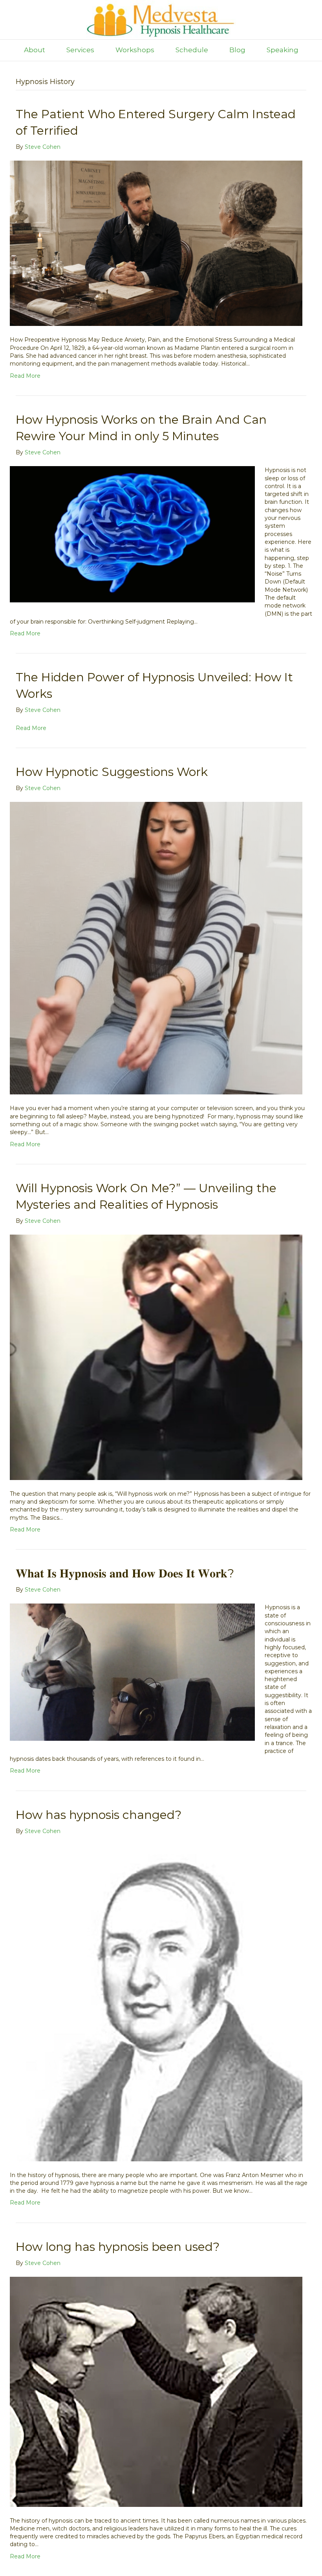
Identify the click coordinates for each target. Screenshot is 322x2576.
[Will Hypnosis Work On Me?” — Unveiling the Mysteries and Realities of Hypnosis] (156, 1357)
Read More (25, 376)
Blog (237, 50)
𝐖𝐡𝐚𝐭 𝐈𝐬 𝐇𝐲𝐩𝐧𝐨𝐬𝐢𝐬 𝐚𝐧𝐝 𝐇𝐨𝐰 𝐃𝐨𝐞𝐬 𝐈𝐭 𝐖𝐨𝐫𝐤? (125, 1573)
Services (80, 50)
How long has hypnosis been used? (118, 2247)
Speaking (283, 50)
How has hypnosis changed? (99, 1815)
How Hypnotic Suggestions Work (112, 772)
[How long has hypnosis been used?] (156, 2391)
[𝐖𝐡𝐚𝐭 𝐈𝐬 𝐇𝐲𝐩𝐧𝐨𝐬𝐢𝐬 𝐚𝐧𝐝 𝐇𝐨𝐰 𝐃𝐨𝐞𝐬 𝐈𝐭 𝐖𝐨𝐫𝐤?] (132, 1672)
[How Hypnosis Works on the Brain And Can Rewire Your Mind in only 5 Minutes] (132, 534)
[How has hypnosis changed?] (156, 2002)
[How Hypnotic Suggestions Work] (156, 948)
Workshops (135, 50)
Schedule (192, 50)
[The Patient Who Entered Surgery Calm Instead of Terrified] (156, 243)
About (35, 50)
